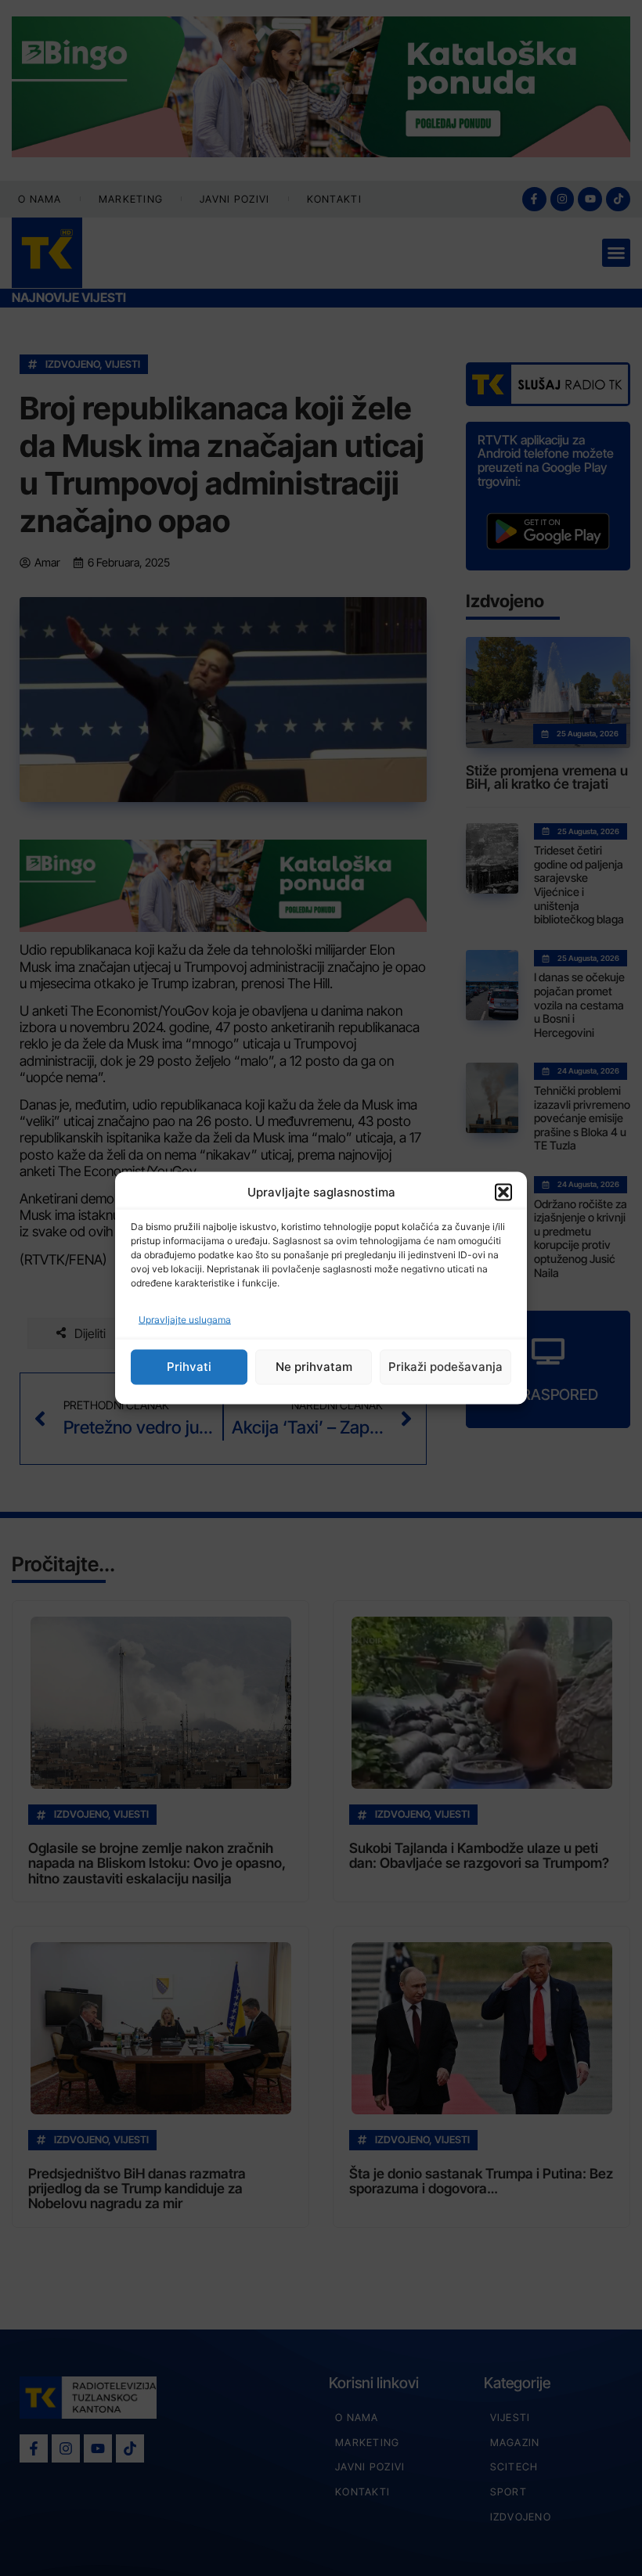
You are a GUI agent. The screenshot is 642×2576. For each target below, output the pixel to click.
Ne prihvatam (314, 1367)
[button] (503, 1193)
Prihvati (189, 1367)
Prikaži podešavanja (445, 1367)
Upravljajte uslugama (185, 1319)
